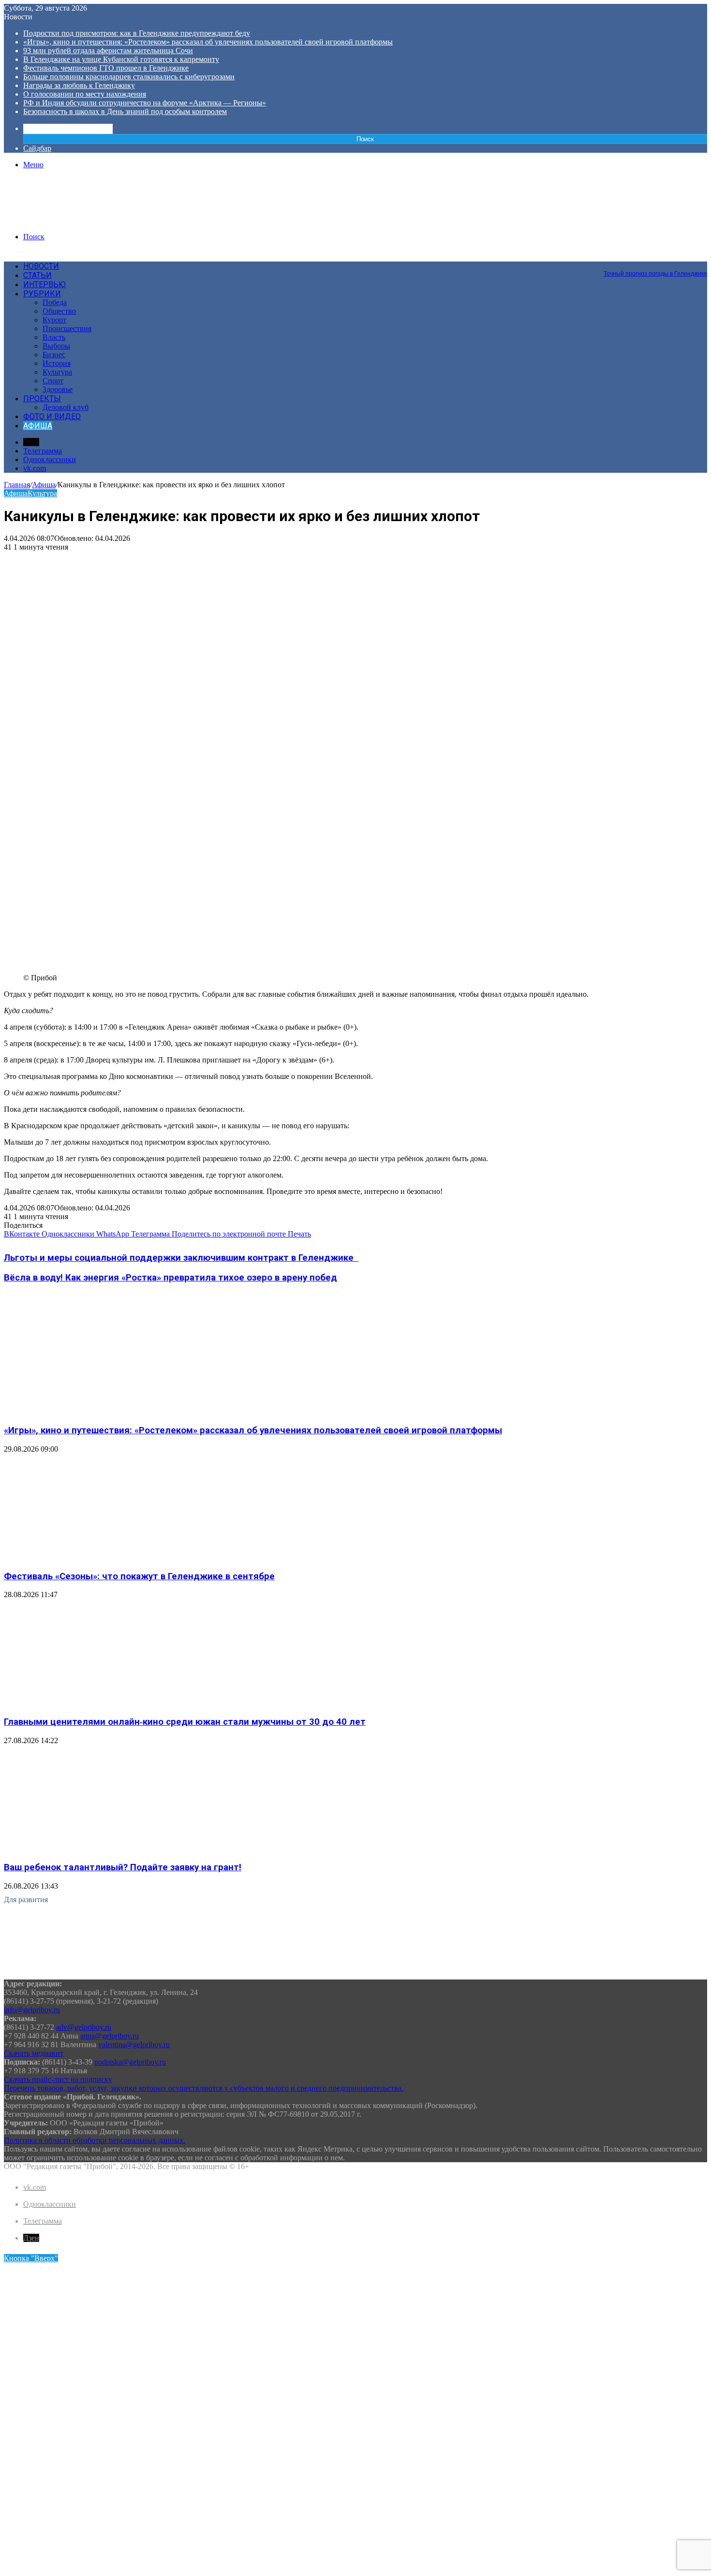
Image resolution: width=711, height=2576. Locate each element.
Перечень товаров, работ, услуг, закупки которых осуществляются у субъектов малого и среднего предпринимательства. (204, 2088)
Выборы (56, 346)
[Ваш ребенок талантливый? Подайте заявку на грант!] (98, 1849)
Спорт (53, 381)
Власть (54, 337)
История (57, 363)
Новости (41, 266)
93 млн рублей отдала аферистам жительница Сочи (108, 51)
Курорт (54, 320)
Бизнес (54, 355)
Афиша (38, 426)
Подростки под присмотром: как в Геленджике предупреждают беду (137, 33)
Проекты (42, 399)
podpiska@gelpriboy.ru (130, 2062)
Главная (17, 485)
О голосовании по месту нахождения (85, 94)
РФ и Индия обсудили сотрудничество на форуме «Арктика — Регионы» (145, 103)
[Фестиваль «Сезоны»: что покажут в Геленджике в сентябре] (98, 1557)
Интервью (44, 284)
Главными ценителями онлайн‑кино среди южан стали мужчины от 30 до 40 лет (185, 1722)
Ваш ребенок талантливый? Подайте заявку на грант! (123, 1867)
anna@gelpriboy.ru (110, 2036)
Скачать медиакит (34, 2053)
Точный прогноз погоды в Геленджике (655, 274)
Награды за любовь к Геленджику (79, 85)
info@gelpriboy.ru (32, 2010)
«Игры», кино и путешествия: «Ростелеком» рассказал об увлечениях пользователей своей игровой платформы (208, 42)
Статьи (37, 275)
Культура (57, 372)
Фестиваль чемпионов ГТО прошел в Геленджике (106, 68)
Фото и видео (52, 416)
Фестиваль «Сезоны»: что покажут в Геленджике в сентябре (139, 1576)
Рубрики (42, 294)
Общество (59, 311)
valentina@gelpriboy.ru (134, 2045)
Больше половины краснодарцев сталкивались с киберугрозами (129, 77)
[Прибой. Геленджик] (77, 220)
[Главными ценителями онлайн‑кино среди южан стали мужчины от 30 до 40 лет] (98, 1703)
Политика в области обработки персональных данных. (95, 2140)
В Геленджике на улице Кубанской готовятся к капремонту (121, 59)
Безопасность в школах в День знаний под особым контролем (125, 111)
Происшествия (67, 328)
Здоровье (58, 389)
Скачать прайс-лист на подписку (58, 2079)
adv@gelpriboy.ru (84, 2027)
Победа (55, 302)
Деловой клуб (66, 407)
